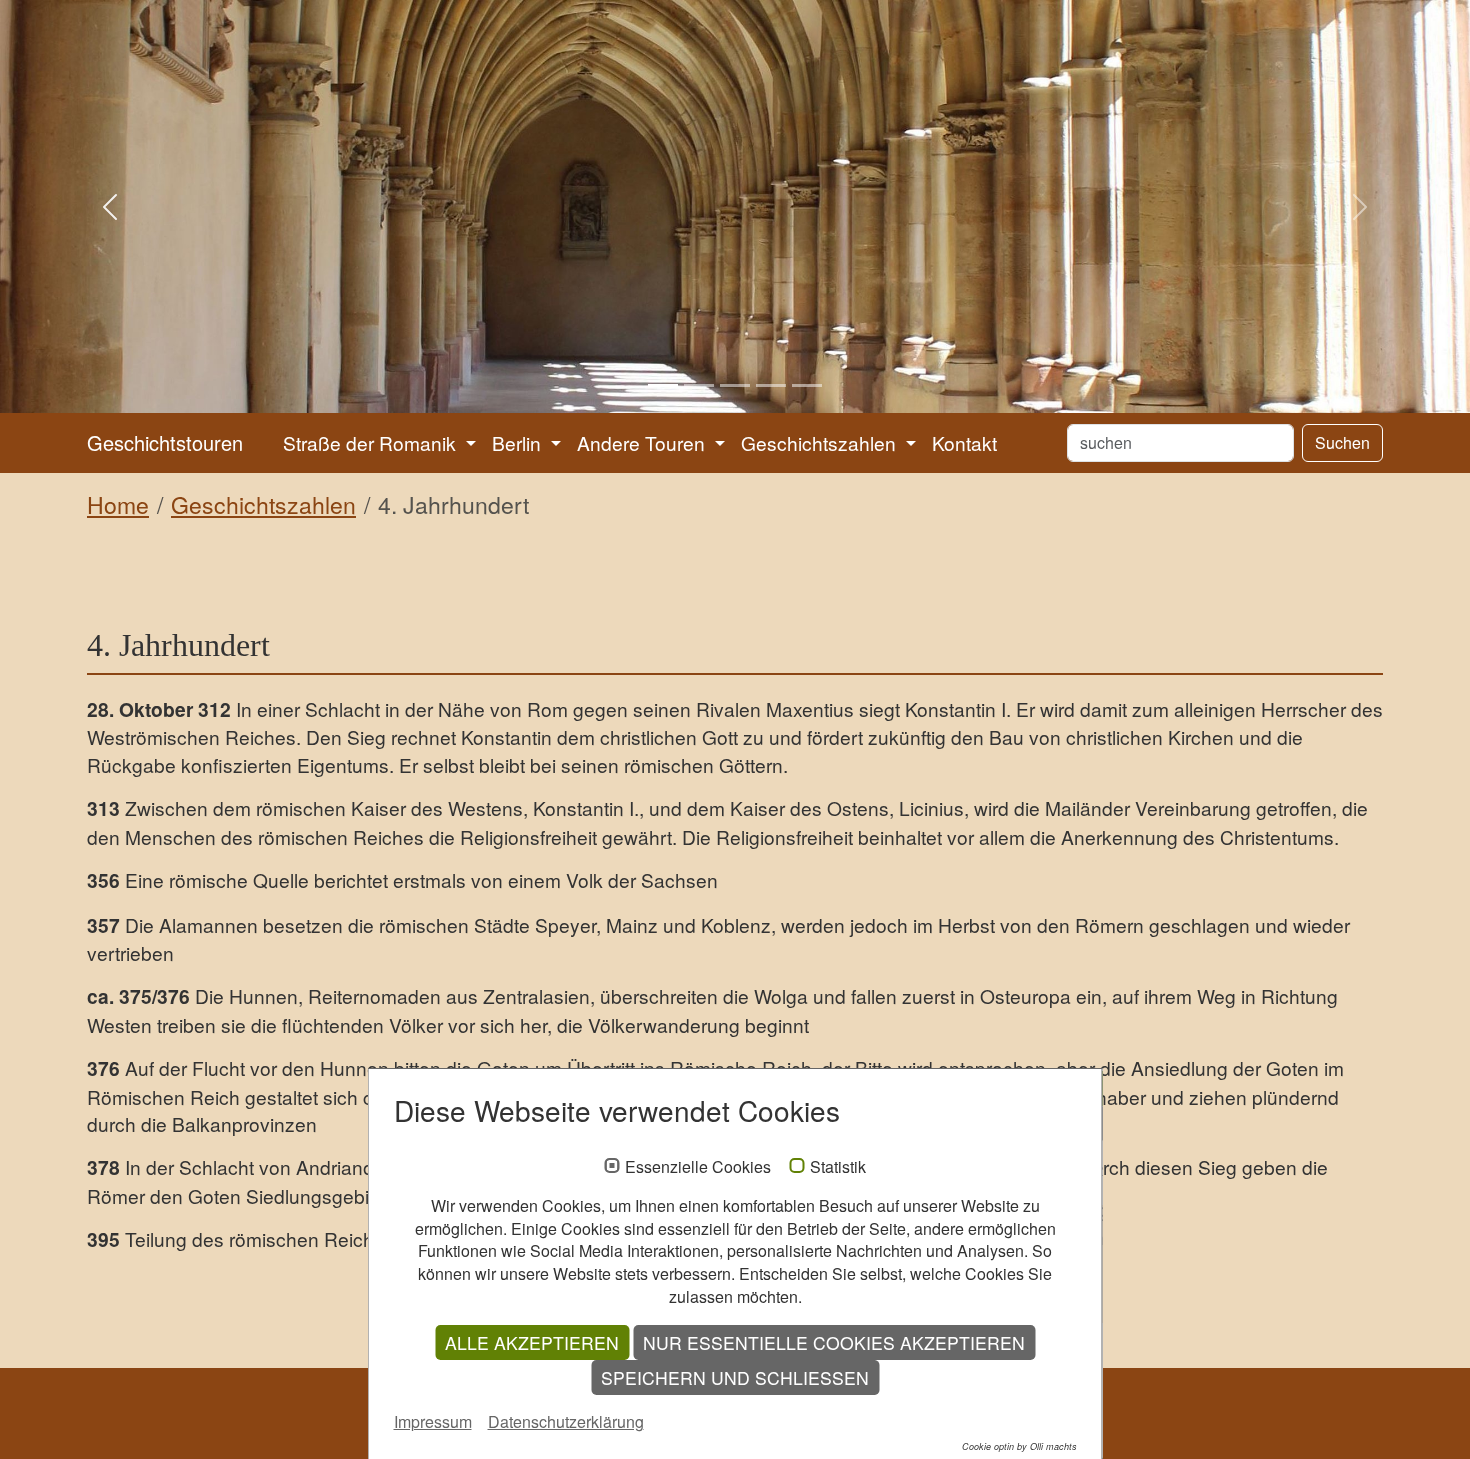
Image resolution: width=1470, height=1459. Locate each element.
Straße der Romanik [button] (372, 442)
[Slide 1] (663, 385)
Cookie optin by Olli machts (1019, 1446)
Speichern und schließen (735, 1377)
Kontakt (964, 442)
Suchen (1342, 442)
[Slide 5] (807, 385)
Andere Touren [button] (643, 442)
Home (118, 504)
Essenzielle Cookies (698, 1167)
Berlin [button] (519, 442)
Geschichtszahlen (263, 504)
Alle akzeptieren (532, 1342)
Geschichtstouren (165, 442)
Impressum (433, 1421)
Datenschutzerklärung (566, 1421)
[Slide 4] (771, 385)
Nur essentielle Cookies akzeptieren (834, 1342)
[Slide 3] (735, 385)
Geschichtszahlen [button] (821, 442)
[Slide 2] (699, 385)
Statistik (838, 1167)
